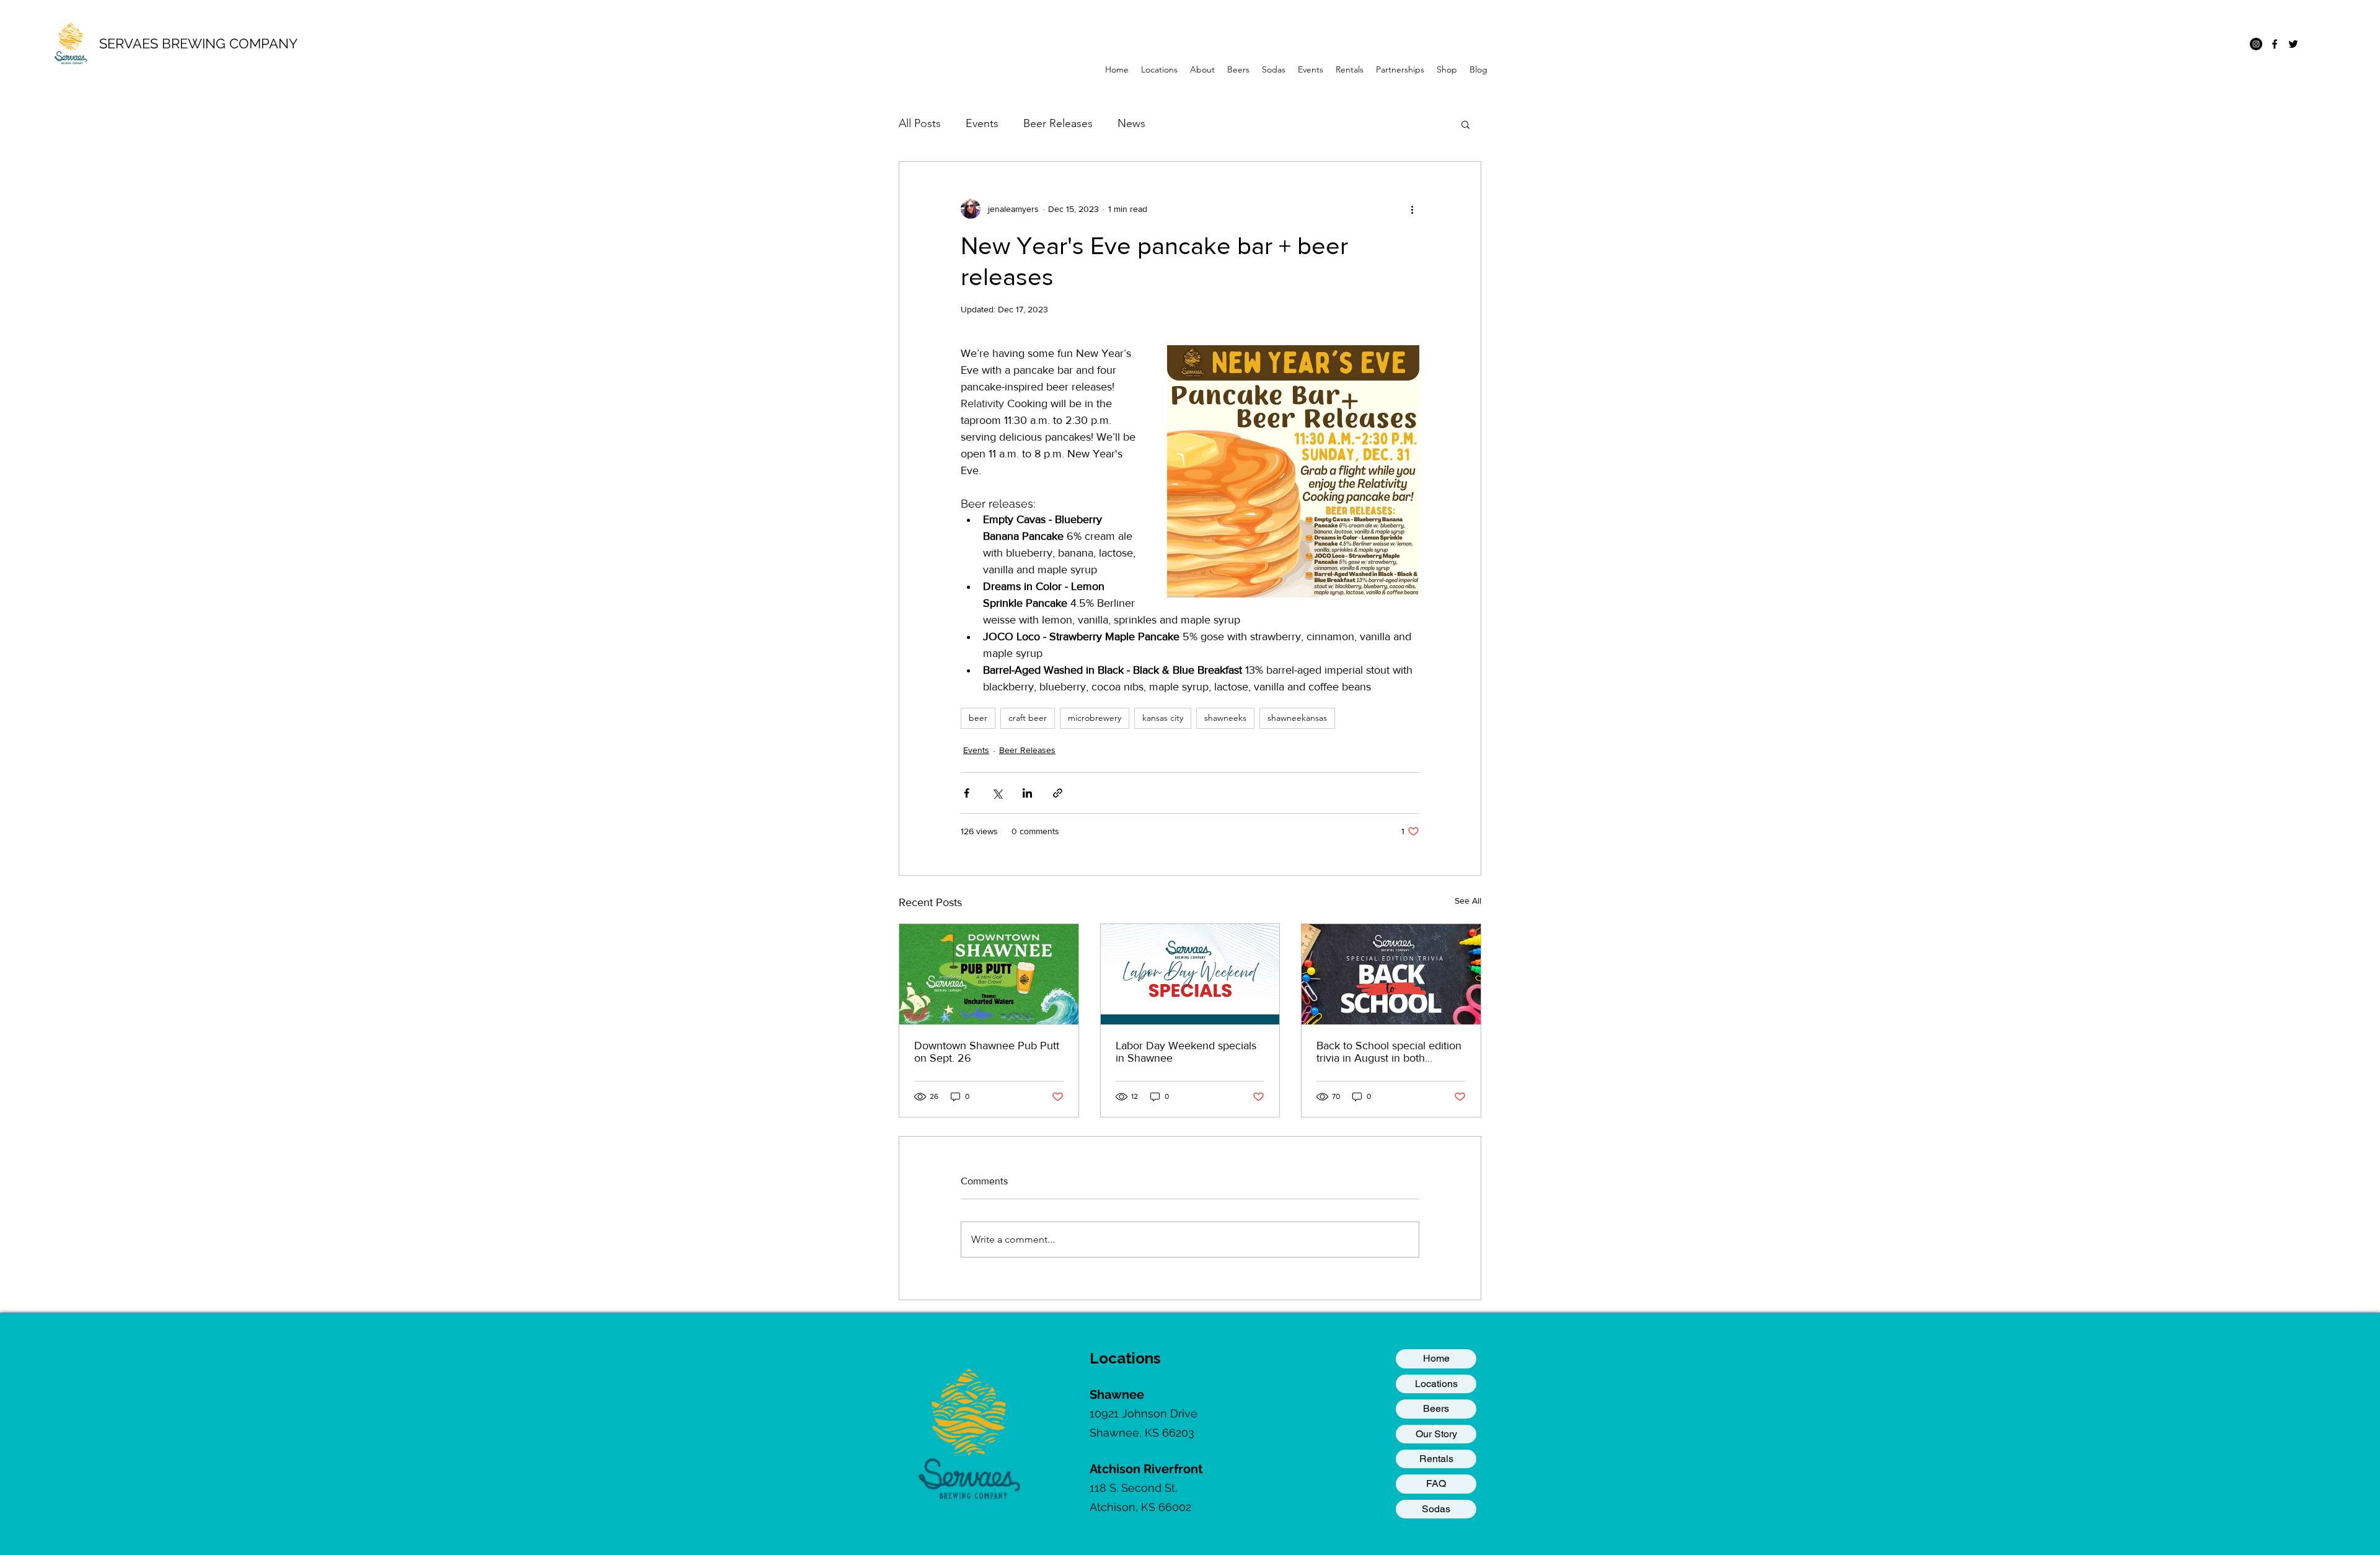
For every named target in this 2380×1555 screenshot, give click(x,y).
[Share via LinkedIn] (1027, 793)
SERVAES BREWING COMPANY (198, 43)
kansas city (1163, 718)
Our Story (1436, 1434)
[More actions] (1412, 209)
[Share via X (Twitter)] (997, 793)
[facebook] (2275, 44)
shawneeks (1225, 718)
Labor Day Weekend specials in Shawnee (1186, 1052)
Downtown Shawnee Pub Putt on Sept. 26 (987, 1052)
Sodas (1436, 1509)
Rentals (1436, 1459)
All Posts (920, 123)
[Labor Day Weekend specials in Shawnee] (1190, 974)
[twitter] (2293, 44)
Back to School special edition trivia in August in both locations (1389, 1052)
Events (982, 123)
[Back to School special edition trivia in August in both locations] (1391, 974)
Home (1436, 1358)
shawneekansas (1297, 718)
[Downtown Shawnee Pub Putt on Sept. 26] (989, 974)
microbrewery (1095, 718)
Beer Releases (1058, 123)
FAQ (1436, 1483)
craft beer (1028, 718)
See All (1468, 901)
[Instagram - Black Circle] (2256, 44)
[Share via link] (1058, 793)
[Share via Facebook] (967, 793)
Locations (1436, 1384)
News (1131, 123)
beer (978, 718)
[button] (1159, 69)
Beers (1436, 1408)
